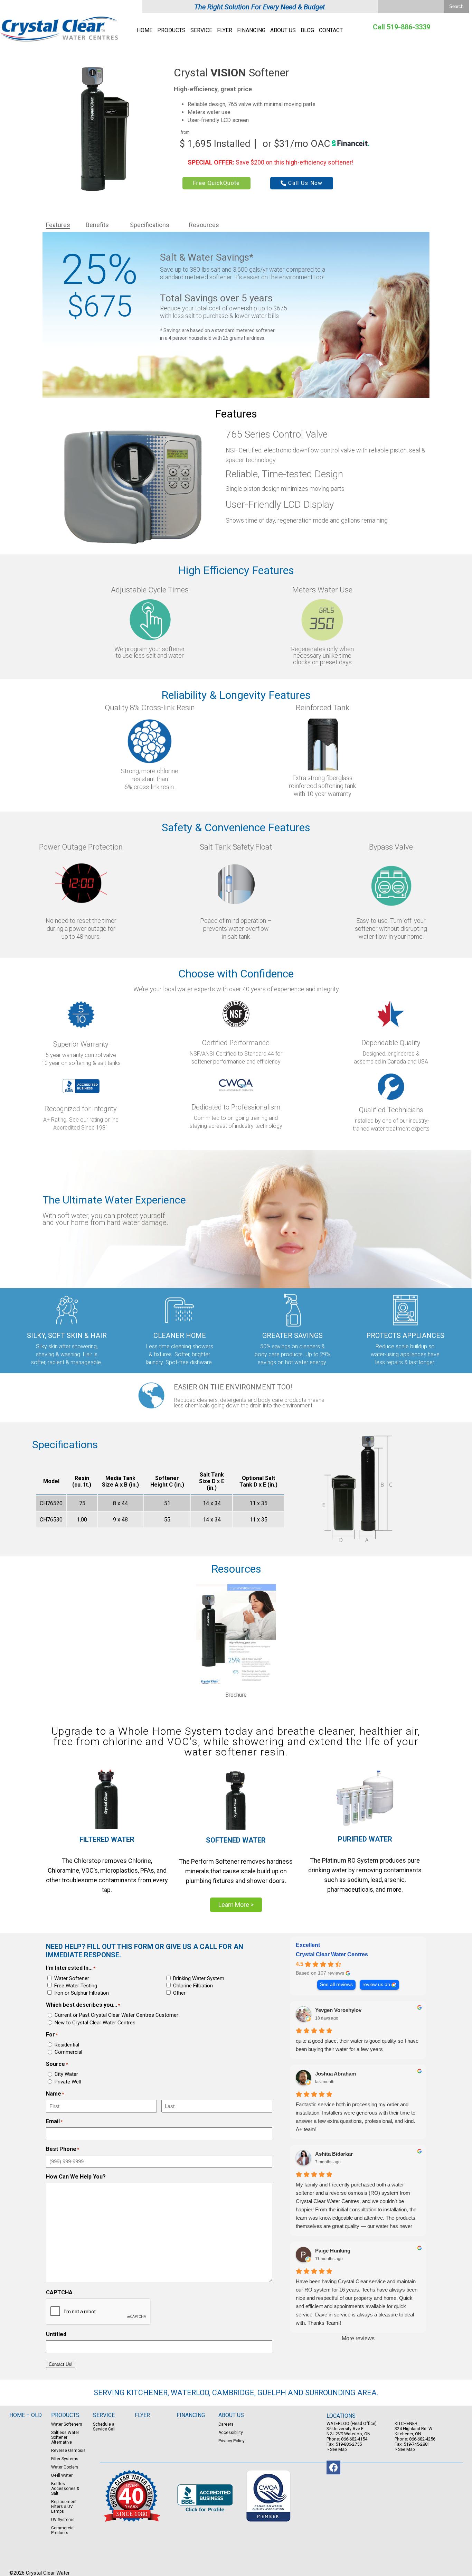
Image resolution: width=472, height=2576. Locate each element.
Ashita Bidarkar (334, 2154)
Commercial (68, 2052)
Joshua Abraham (336, 2074)
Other (179, 1993)
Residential (67, 2045)
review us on (376, 1984)
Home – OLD (26, 2415)
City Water (66, 2074)
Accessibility (231, 2433)
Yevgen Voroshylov (338, 2010)
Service (201, 30)
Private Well (68, 2082)
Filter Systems (65, 2459)
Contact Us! (61, 2364)
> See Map (337, 2449)
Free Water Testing (76, 1986)
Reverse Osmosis (68, 2451)
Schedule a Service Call (104, 2427)
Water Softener (72, 1978)
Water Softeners (67, 2424)
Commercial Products (63, 2530)
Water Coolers (65, 2467)
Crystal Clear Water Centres (332, 1954)
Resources (204, 225)
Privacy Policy (232, 2441)
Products (171, 30)
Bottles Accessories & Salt (65, 2489)
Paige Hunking (333, 2251)
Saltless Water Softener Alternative (65, 2437)
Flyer (225, 30)
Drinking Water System (199, 1978)
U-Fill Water (62, 2475)
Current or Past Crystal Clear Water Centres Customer (116, 2015)
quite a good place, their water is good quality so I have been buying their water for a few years (357, 2045)
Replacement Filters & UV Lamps (64, 2507)
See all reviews (336, 1984)
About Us (283, 30)
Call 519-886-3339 (402, 27)
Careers (226, 2424)
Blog (307, 30)
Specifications (150, 225)
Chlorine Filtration (193, 1986)
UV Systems (63, 2520)
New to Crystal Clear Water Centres (95, 2023)
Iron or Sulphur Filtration (82, 1993)
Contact (331, 30)
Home (145, 30)
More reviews (358, 2338)
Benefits (97, 225)
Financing (251, 30)
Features (58, 225)
